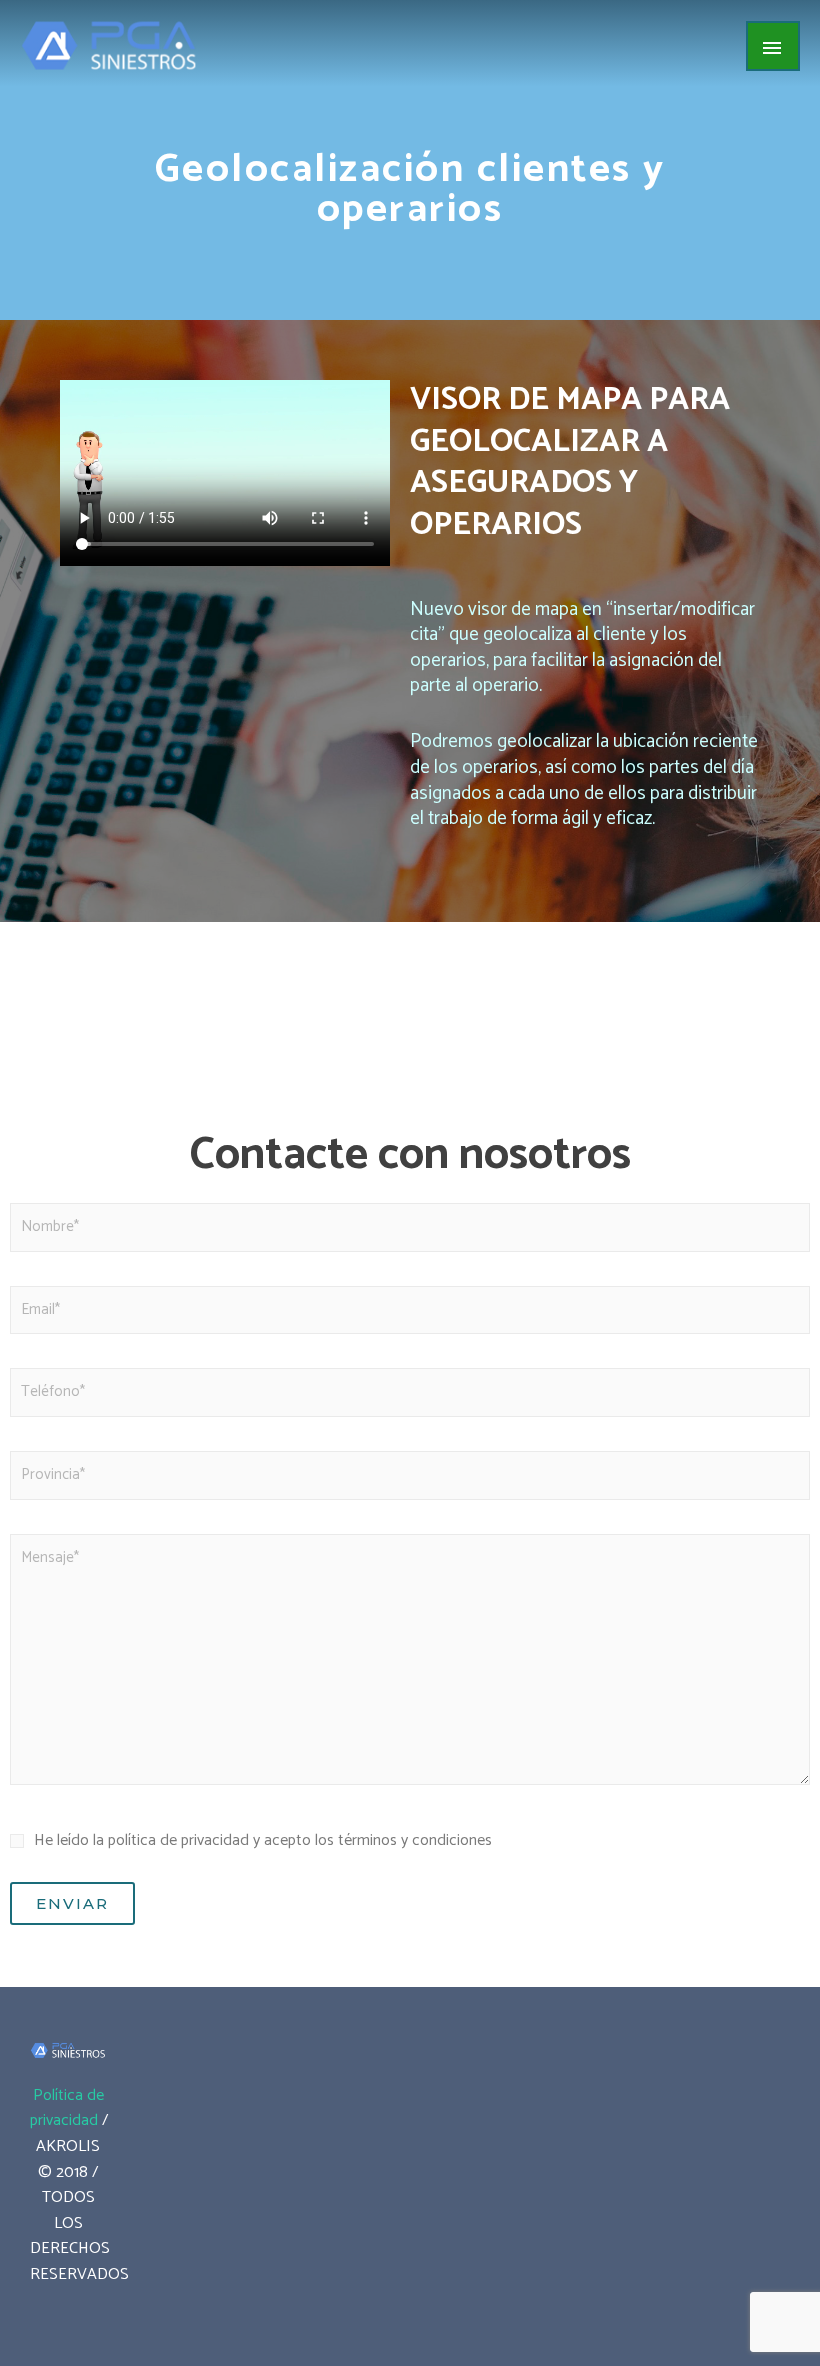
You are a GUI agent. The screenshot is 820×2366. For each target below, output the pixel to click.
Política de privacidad (67, 2108)
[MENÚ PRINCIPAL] (773, 46)
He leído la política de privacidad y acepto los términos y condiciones (263, 1840)
